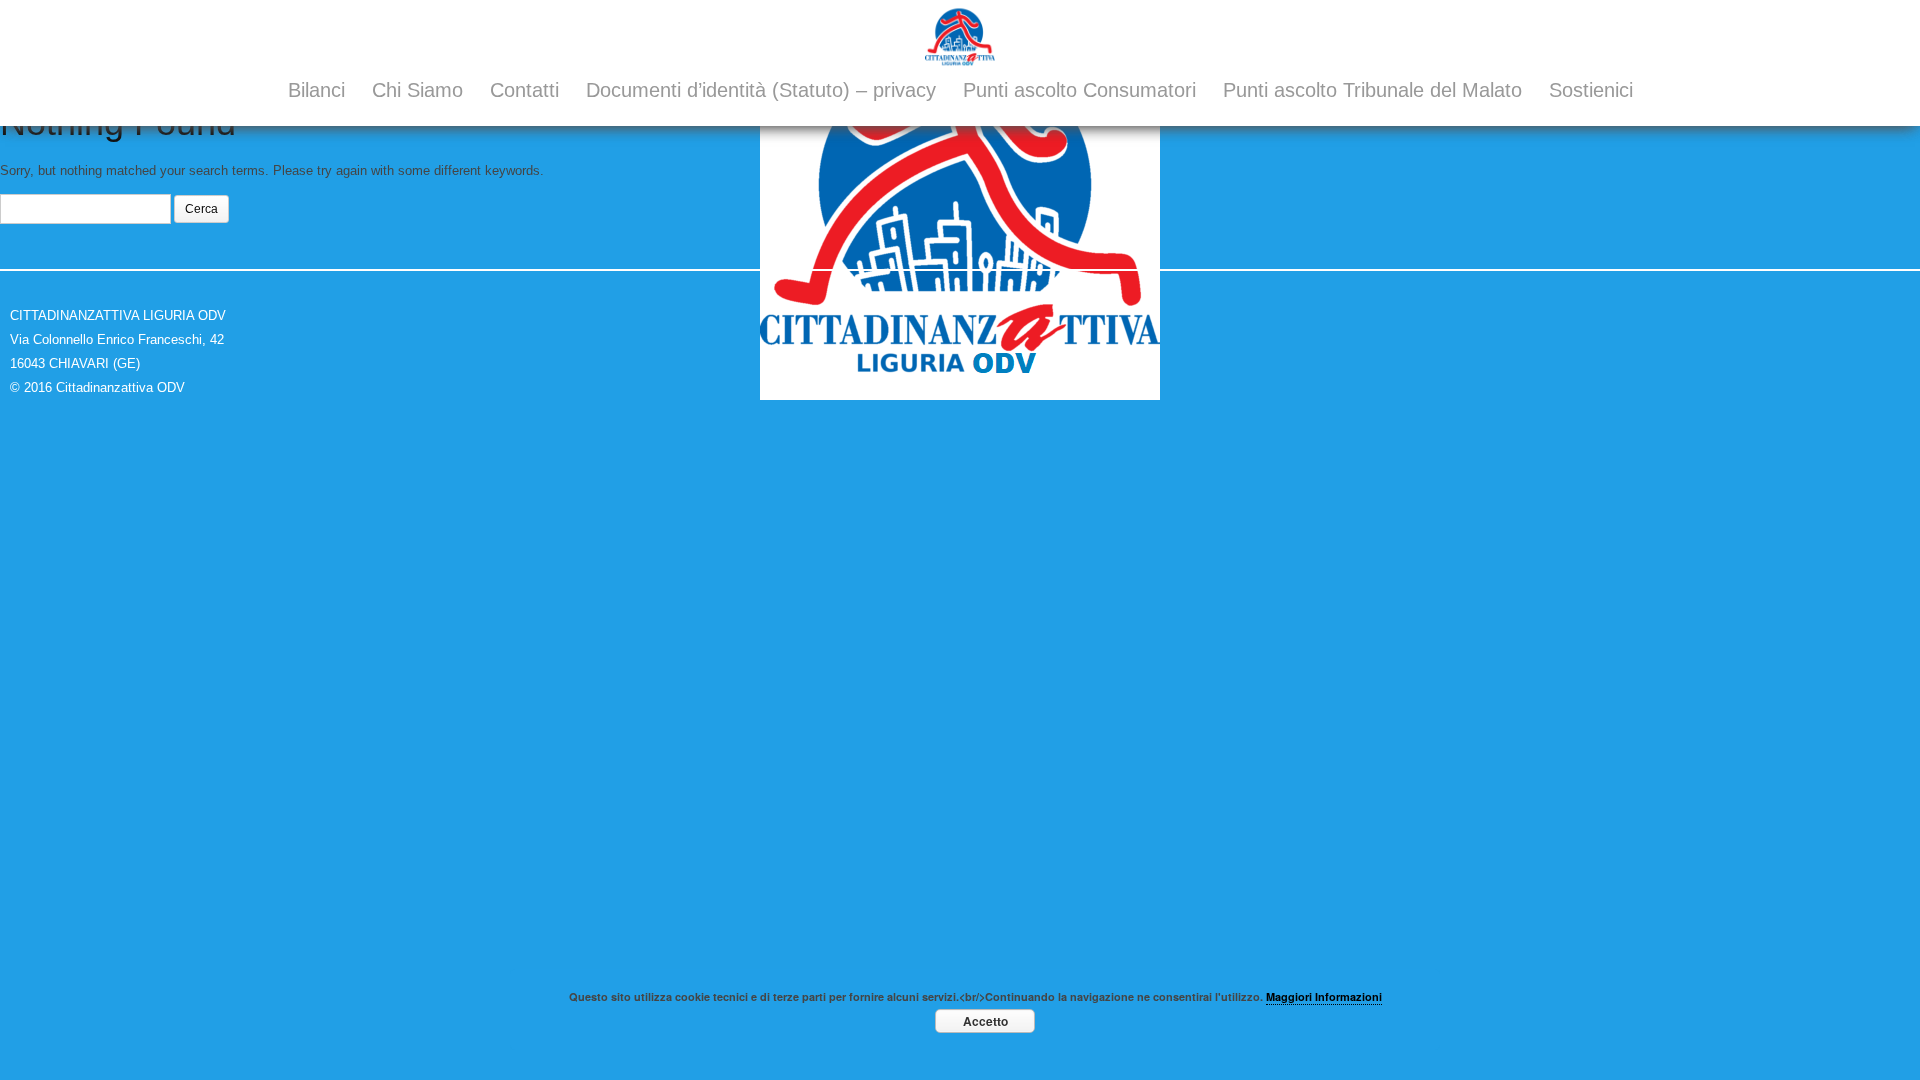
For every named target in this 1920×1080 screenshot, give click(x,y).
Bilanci (316, 90)
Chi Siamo (417, 90)
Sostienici (1591, 90)
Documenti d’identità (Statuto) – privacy (761, 90)
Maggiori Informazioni (1324, 996)
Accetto (985, 1021)
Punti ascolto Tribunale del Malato (1372, 90)
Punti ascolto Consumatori (1079, 90)
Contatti (524, 90)
